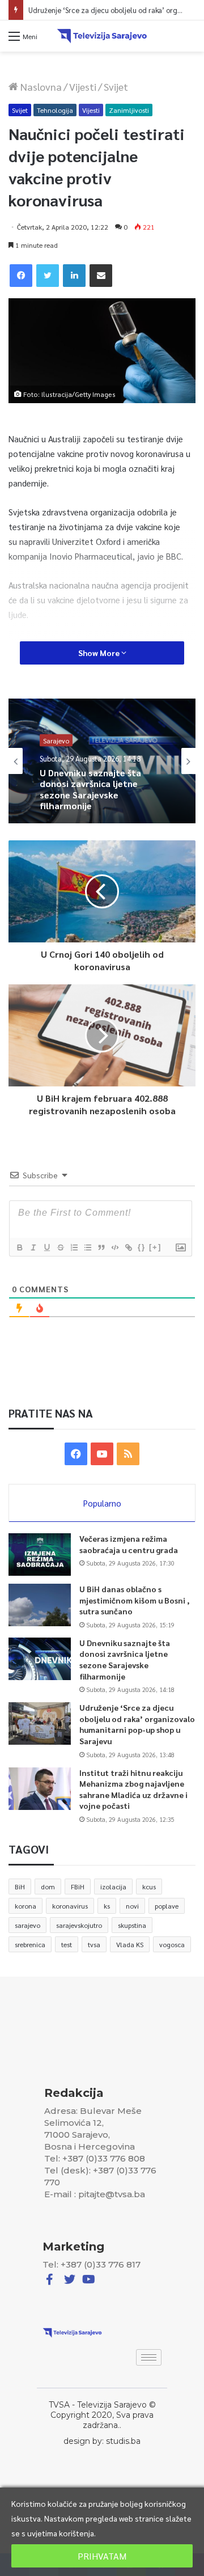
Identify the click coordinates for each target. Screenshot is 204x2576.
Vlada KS (130, 1944)
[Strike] (60, 1247)
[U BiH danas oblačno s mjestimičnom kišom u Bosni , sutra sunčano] (40, 1605)
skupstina (132, 1925)
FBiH (78, 1886)
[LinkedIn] (74, 276)
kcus (149, 1886)
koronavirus (70, 1906)
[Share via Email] (101, 276)
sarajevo (27, 1925)
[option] (102, 761)
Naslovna (40, 86)
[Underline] (46, 1247)
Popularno (102, 1503)
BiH (20, 1886)
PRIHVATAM (102, 2556)
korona (25, 1906)
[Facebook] (21, 276)
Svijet (116, 86)
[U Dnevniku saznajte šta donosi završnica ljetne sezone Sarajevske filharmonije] (40, 1659)
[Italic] (33, 1247)
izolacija (113, 1886)
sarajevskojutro (79, 1925)
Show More (100, 653)
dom (48, 1886)
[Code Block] (114, 1247)
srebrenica (30, 1944)
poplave (167, 1906)
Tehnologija (55, 110)
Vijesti (83, 86)
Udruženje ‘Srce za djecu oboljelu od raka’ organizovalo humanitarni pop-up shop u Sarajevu (137, 1724)
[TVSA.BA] (102, 36)
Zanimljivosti (129, 110)
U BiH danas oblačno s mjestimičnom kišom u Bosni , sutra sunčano (135, 1600)
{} (142, 1247)
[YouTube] (102, 1454)
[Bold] (19, 1247)
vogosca (172, 1944)
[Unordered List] (87, 1247)
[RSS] (128, 1454)
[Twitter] (48, 276)
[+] (155, 1247)
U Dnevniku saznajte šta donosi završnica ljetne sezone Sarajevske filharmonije (125, 1659)
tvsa (94, 1944)
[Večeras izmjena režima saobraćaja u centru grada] (40, 1555)
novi (132, 1906)
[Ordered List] (74, 1247)
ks (107, 1906)
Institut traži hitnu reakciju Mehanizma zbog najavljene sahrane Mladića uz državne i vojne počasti (133, 1789)
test (67, 1944)
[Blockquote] (101, 1247)
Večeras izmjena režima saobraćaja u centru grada (129, 1544)
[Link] (128, 1247)
